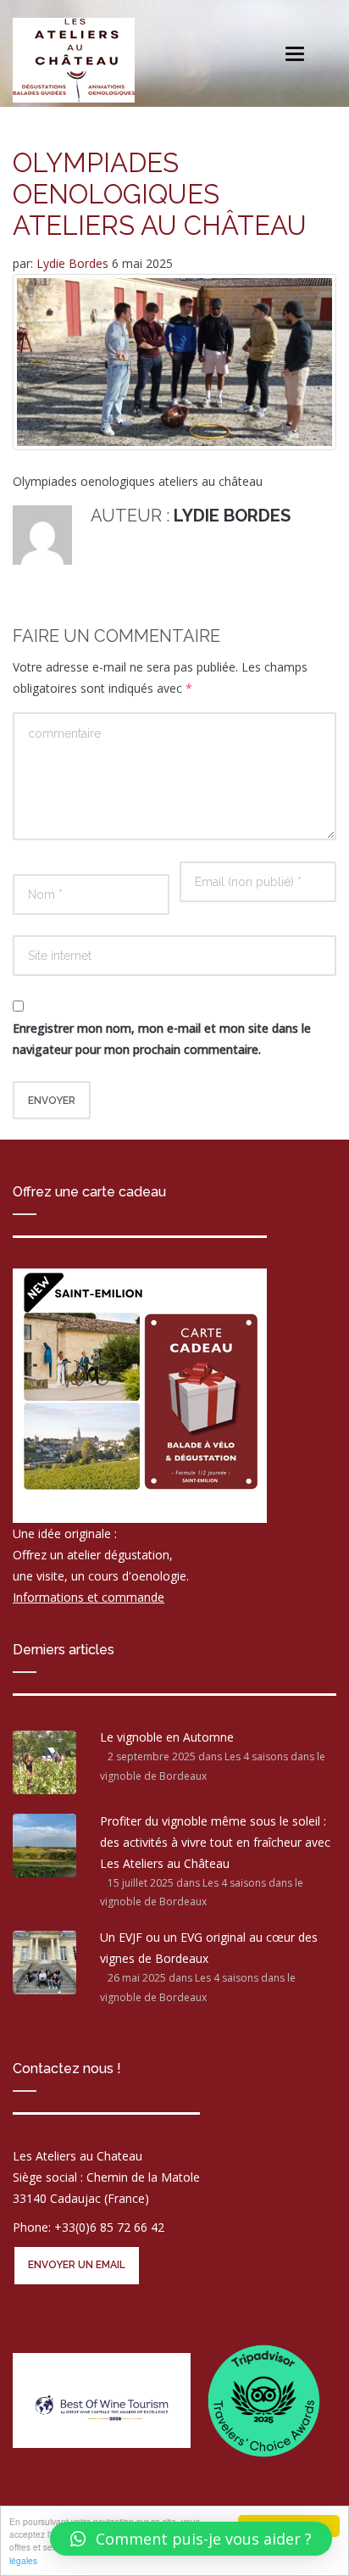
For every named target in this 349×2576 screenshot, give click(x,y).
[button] (191, 2539)
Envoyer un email (77, 2265)
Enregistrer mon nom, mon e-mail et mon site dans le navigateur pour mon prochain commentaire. (162, 1039)
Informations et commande (89, 1597)
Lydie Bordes (74, 263)
